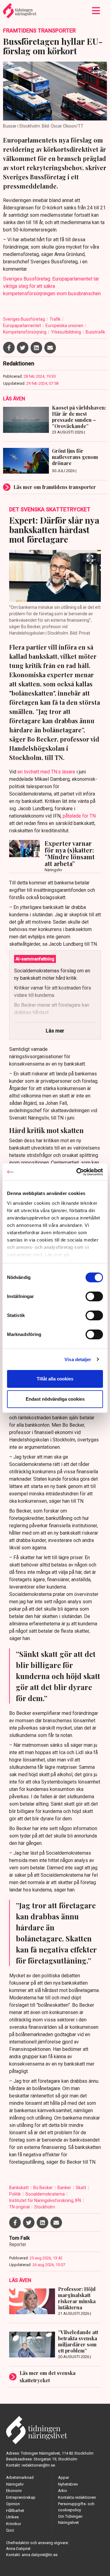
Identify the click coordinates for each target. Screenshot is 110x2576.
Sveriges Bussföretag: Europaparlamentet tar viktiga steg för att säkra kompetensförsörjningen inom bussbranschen (52, 286)
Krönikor (14, 2524)
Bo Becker (44, 2188)
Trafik (55, 319)
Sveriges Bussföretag (24, 319)
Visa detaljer (78, 1359)
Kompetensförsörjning (25, 332)
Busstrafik (95, 332)
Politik (15, 2194)
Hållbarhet (15, 2511)
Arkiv (62, 2491)
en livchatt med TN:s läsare (46, 772)
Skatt (81, 2188)
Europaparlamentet (22, 326)
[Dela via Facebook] (9, 348)
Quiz (10, 2530)
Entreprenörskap (21, 2497)
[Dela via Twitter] (23, 348)
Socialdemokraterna (46, 2194)
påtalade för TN (79, 816)
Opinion (13, 2504)
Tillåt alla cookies (55, 1379)
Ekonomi (14, 2491)
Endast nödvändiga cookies (55, 1399)
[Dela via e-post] (50, 348)
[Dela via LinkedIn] (36, 348)
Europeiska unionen (65, 326)
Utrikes (12, 2517)
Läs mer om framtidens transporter (55, 487)
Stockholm (45, 2207)
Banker (65, 2188)
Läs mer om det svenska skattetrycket (48, 2377)
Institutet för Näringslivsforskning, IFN (46, 2200)
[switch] (94, 1296)
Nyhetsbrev (68, 2484)
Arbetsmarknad (20, 2477)
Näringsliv (15, 2484)
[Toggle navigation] (96, 11)
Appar (64, 2477)
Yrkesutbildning (66, 332)
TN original (20, 2207)
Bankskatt (19, 2188)
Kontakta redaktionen (77, 2497)
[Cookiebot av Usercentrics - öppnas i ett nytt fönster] (78, 1172)
